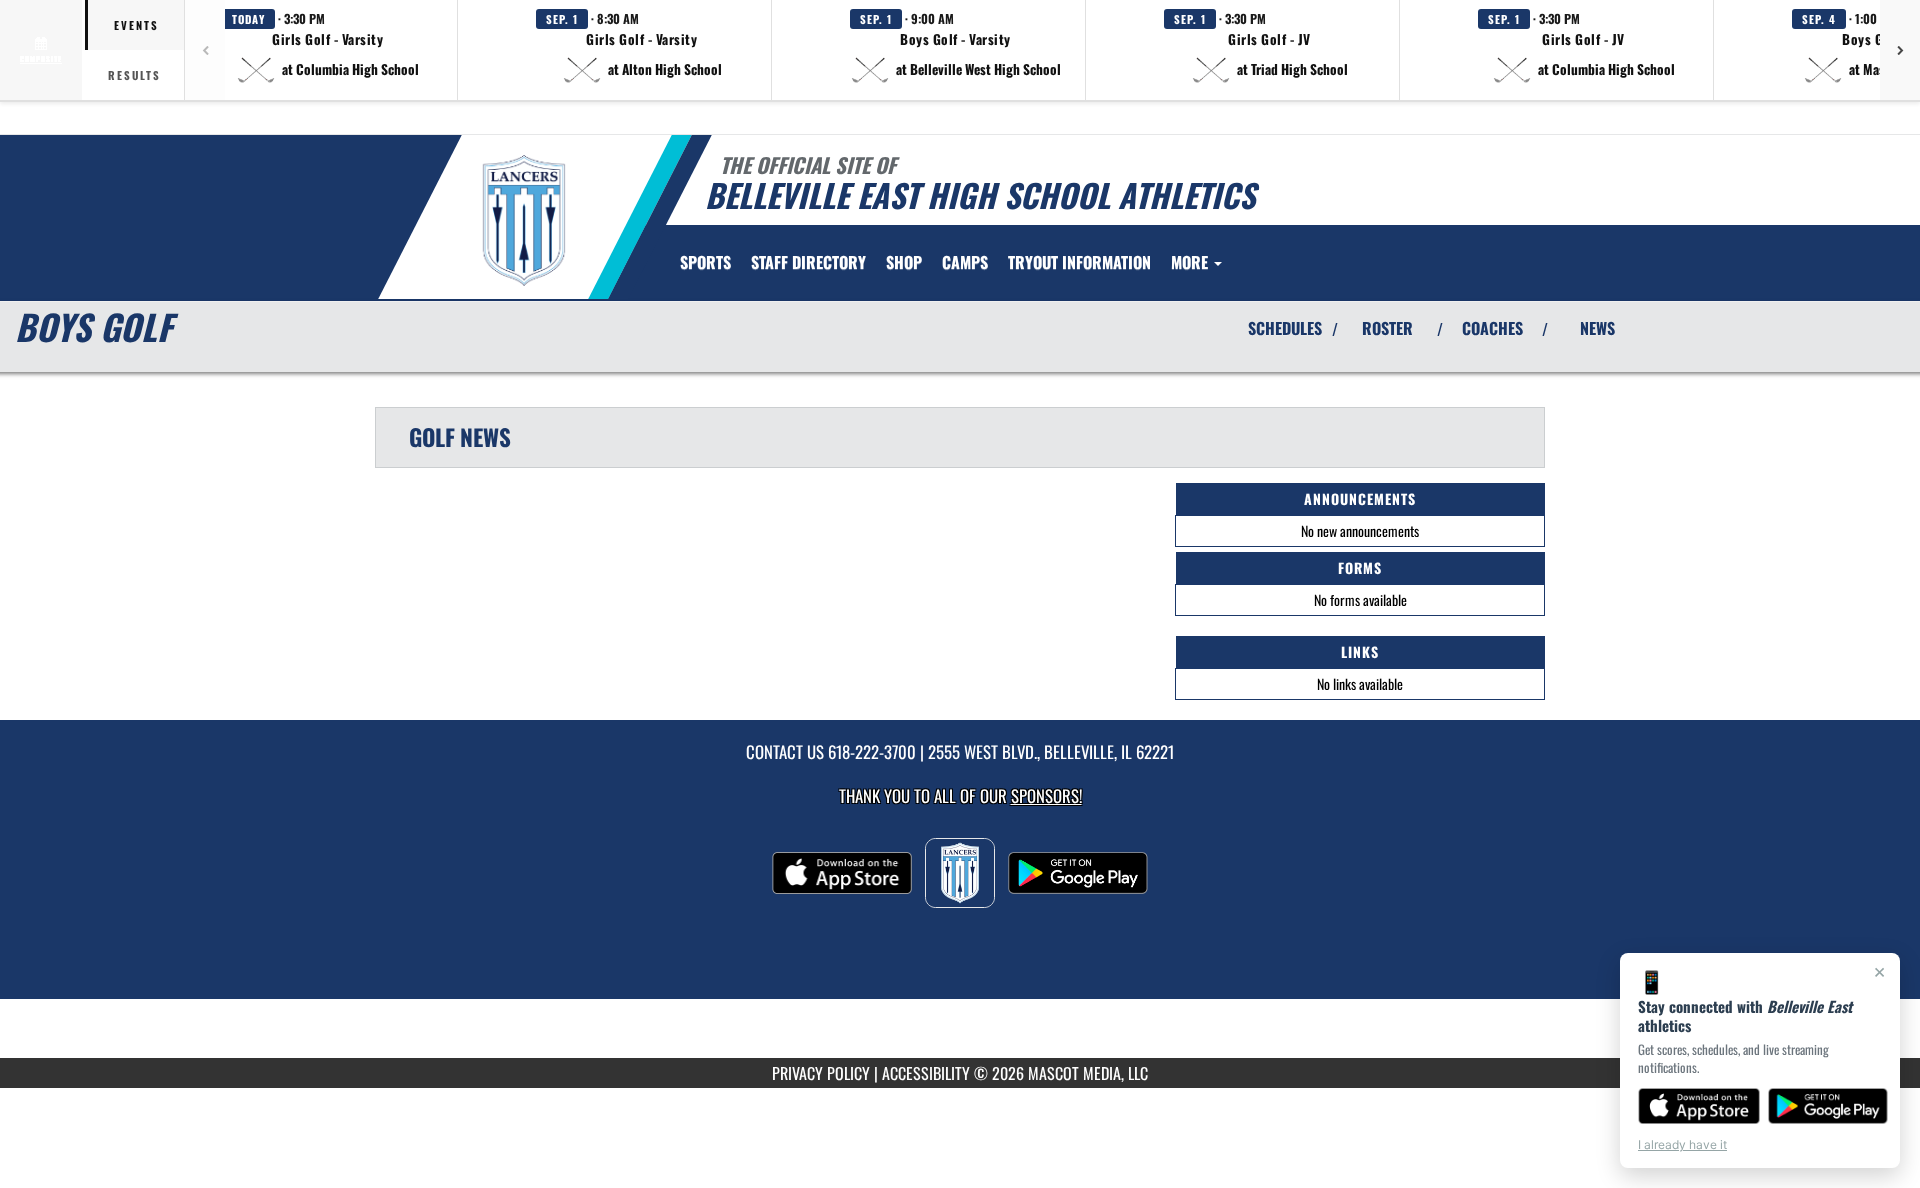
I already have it (1682, 1144)
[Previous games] (205, 50)
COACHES (1492, 328)
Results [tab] (134, 75)
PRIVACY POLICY (821, 1073)
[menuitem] (808, 262)
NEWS (1597, 328)
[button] (328, 50)
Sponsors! (1046, 795)
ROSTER (1387, 328)
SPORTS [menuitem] (705, 262)
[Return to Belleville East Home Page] (523, 220)
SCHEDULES (1285, 328)
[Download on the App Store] (1699, 1106)
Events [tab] (136, 25)
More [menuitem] (1191, 262)
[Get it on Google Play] (1828, 1106)
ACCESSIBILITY (926, 1073)
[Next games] (1900, 50)
